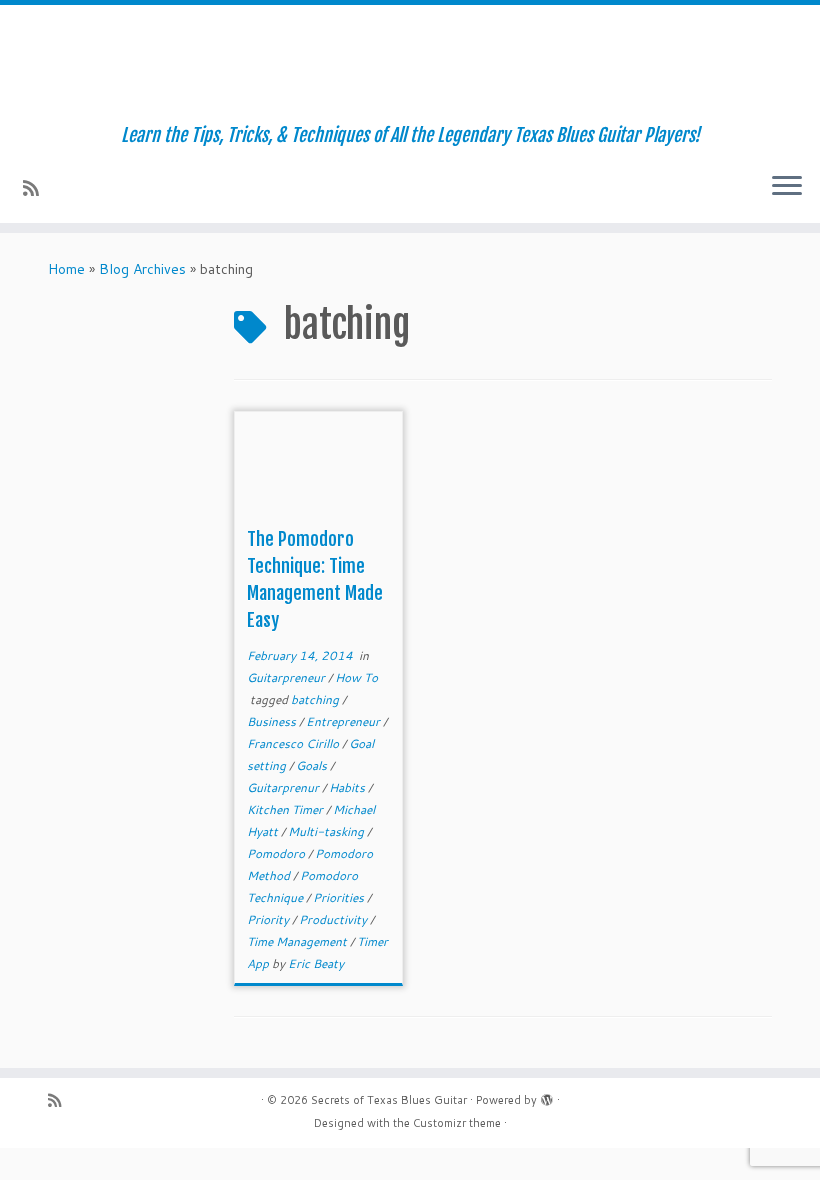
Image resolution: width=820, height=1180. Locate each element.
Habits (348, 787)
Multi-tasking (327, 831)
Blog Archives (142, 269)
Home (66, 269)
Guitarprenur (284, 787)
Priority (269, 919)
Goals (313, 765)
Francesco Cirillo (294, 743)
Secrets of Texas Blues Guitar (389, 1100)
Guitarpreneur (287, 677)
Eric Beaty (316, 963)
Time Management (298, 941)
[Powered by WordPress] (547, 1096)
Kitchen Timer (286, 809)
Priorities (340, 897)
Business (273, 721)
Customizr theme (457, 1123)
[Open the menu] (787, 187)
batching (316, 699)
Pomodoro (277, 853)
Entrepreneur (344, 721)
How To (356, 677)
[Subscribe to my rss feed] (37, 188)
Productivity (334, 919)
